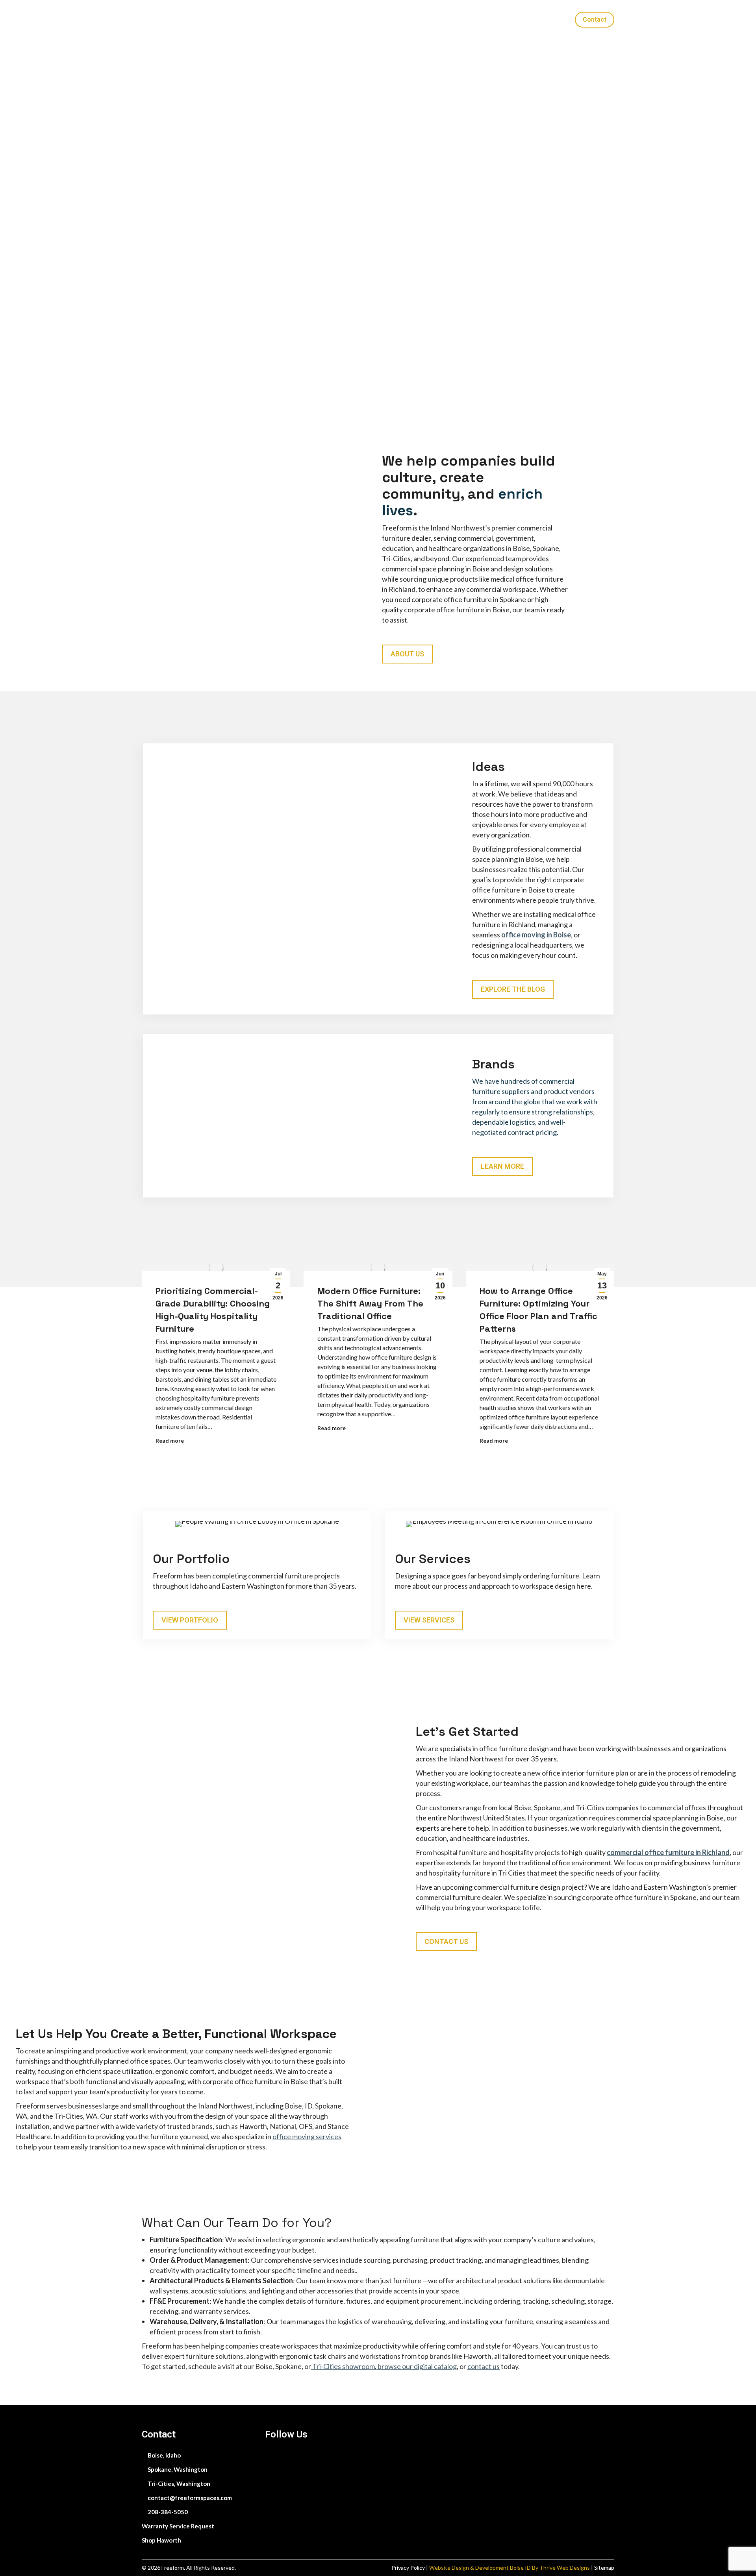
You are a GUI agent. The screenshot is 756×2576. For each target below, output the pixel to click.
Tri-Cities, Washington (178, 2484)
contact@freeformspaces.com (189, 2498)
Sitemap (604, 2568)
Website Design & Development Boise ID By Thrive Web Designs (510, 2568)
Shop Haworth (161, 2540)
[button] (644, 10)
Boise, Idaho (164, 2455)
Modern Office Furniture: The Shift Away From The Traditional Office (370, 1303)
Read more (170, 1440)
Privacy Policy (409, 2568)
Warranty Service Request (178, 2526)
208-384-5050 (167, 2512)
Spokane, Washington (177, 2469)
